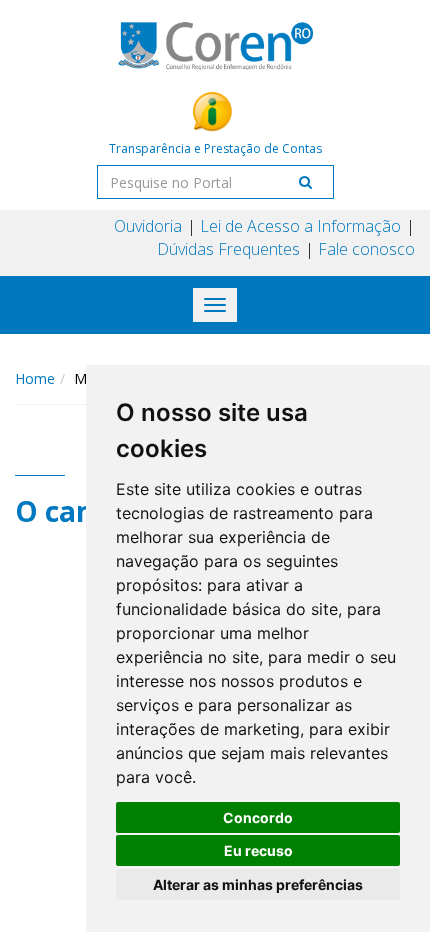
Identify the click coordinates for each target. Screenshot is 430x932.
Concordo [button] (258, 817)
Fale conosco (366, 249)
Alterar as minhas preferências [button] (258, 884)
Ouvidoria (148, 226)
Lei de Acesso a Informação (300, 226)
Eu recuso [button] (258, 850)
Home (35, 378)
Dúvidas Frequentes (228, 249)
